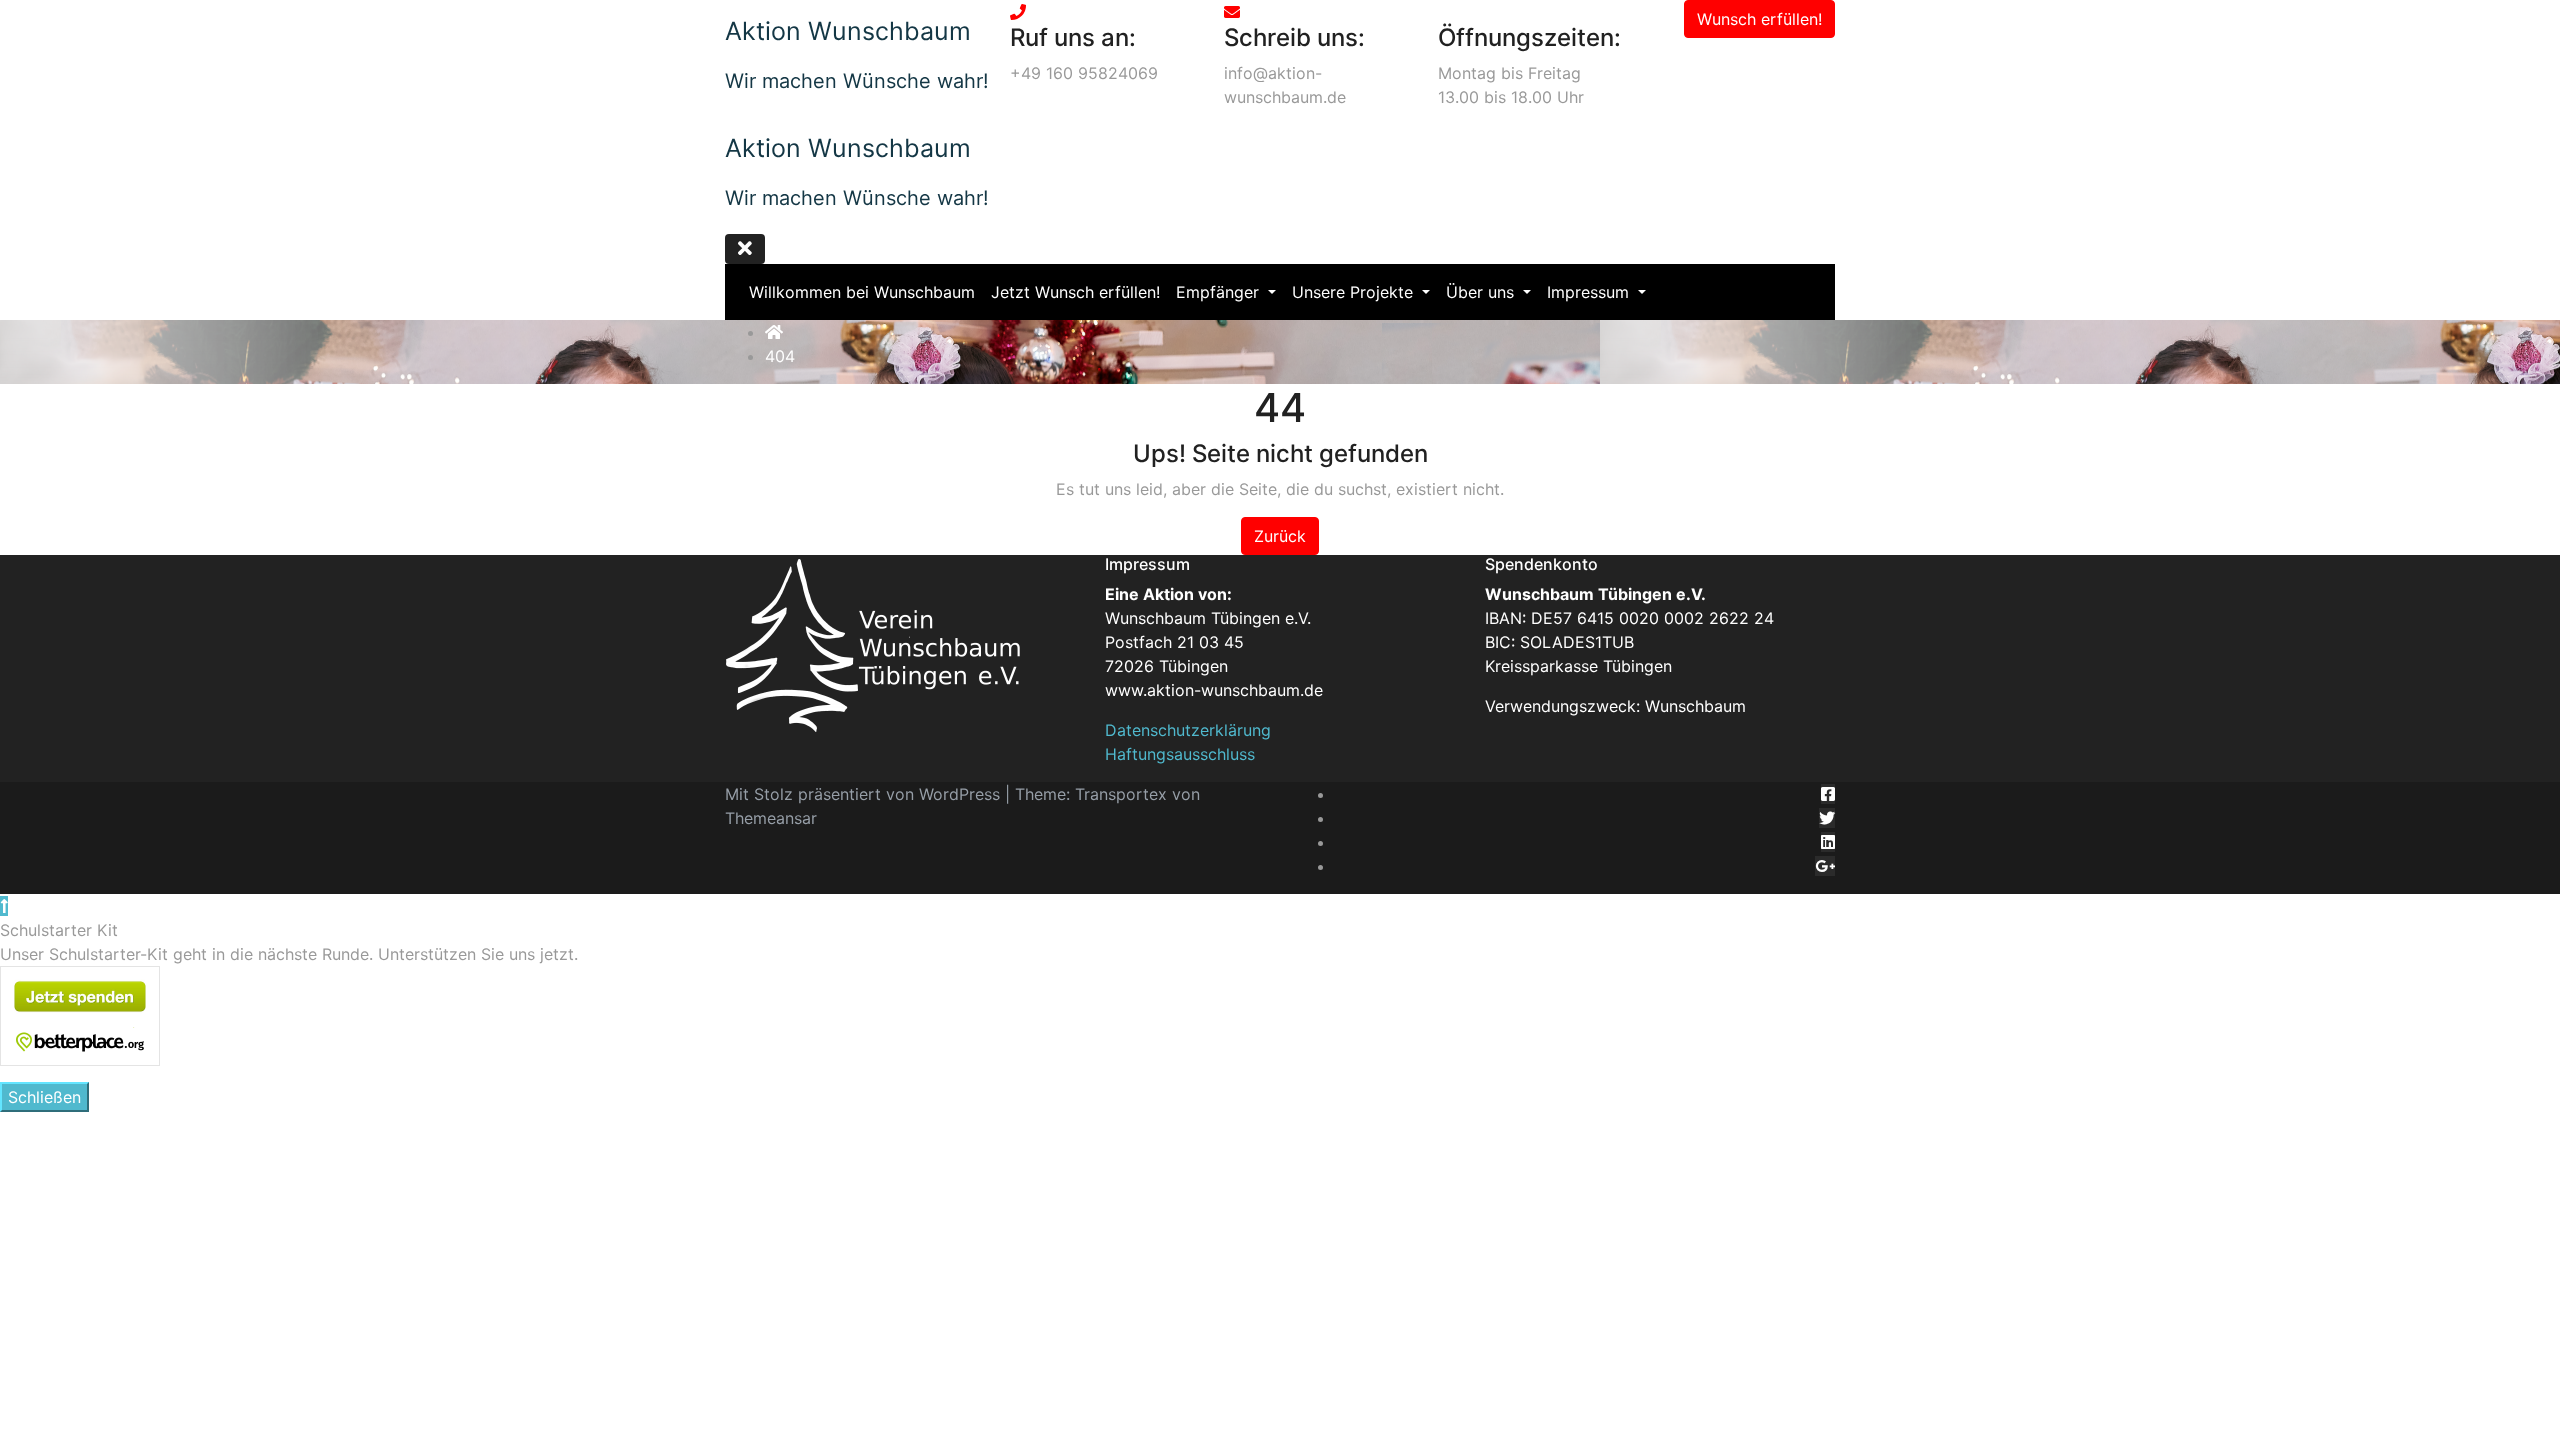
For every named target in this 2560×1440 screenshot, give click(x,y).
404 (780, 356)
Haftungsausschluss (1180, 754)
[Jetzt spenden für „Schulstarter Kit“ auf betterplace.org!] (80, 1015)
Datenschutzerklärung (1188, 730)
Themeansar (771, 818)
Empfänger (1220, 292)
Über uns (1482, 292)
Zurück (1280, 536)
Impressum (1590, 292)
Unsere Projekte (1355, 292)
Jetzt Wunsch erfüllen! (1075, 292)
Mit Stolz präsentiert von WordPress (865, 794)
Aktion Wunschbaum (848, 31)
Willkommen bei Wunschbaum (862, 292)
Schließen (44, 1097)
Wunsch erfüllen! (1759, 19)
